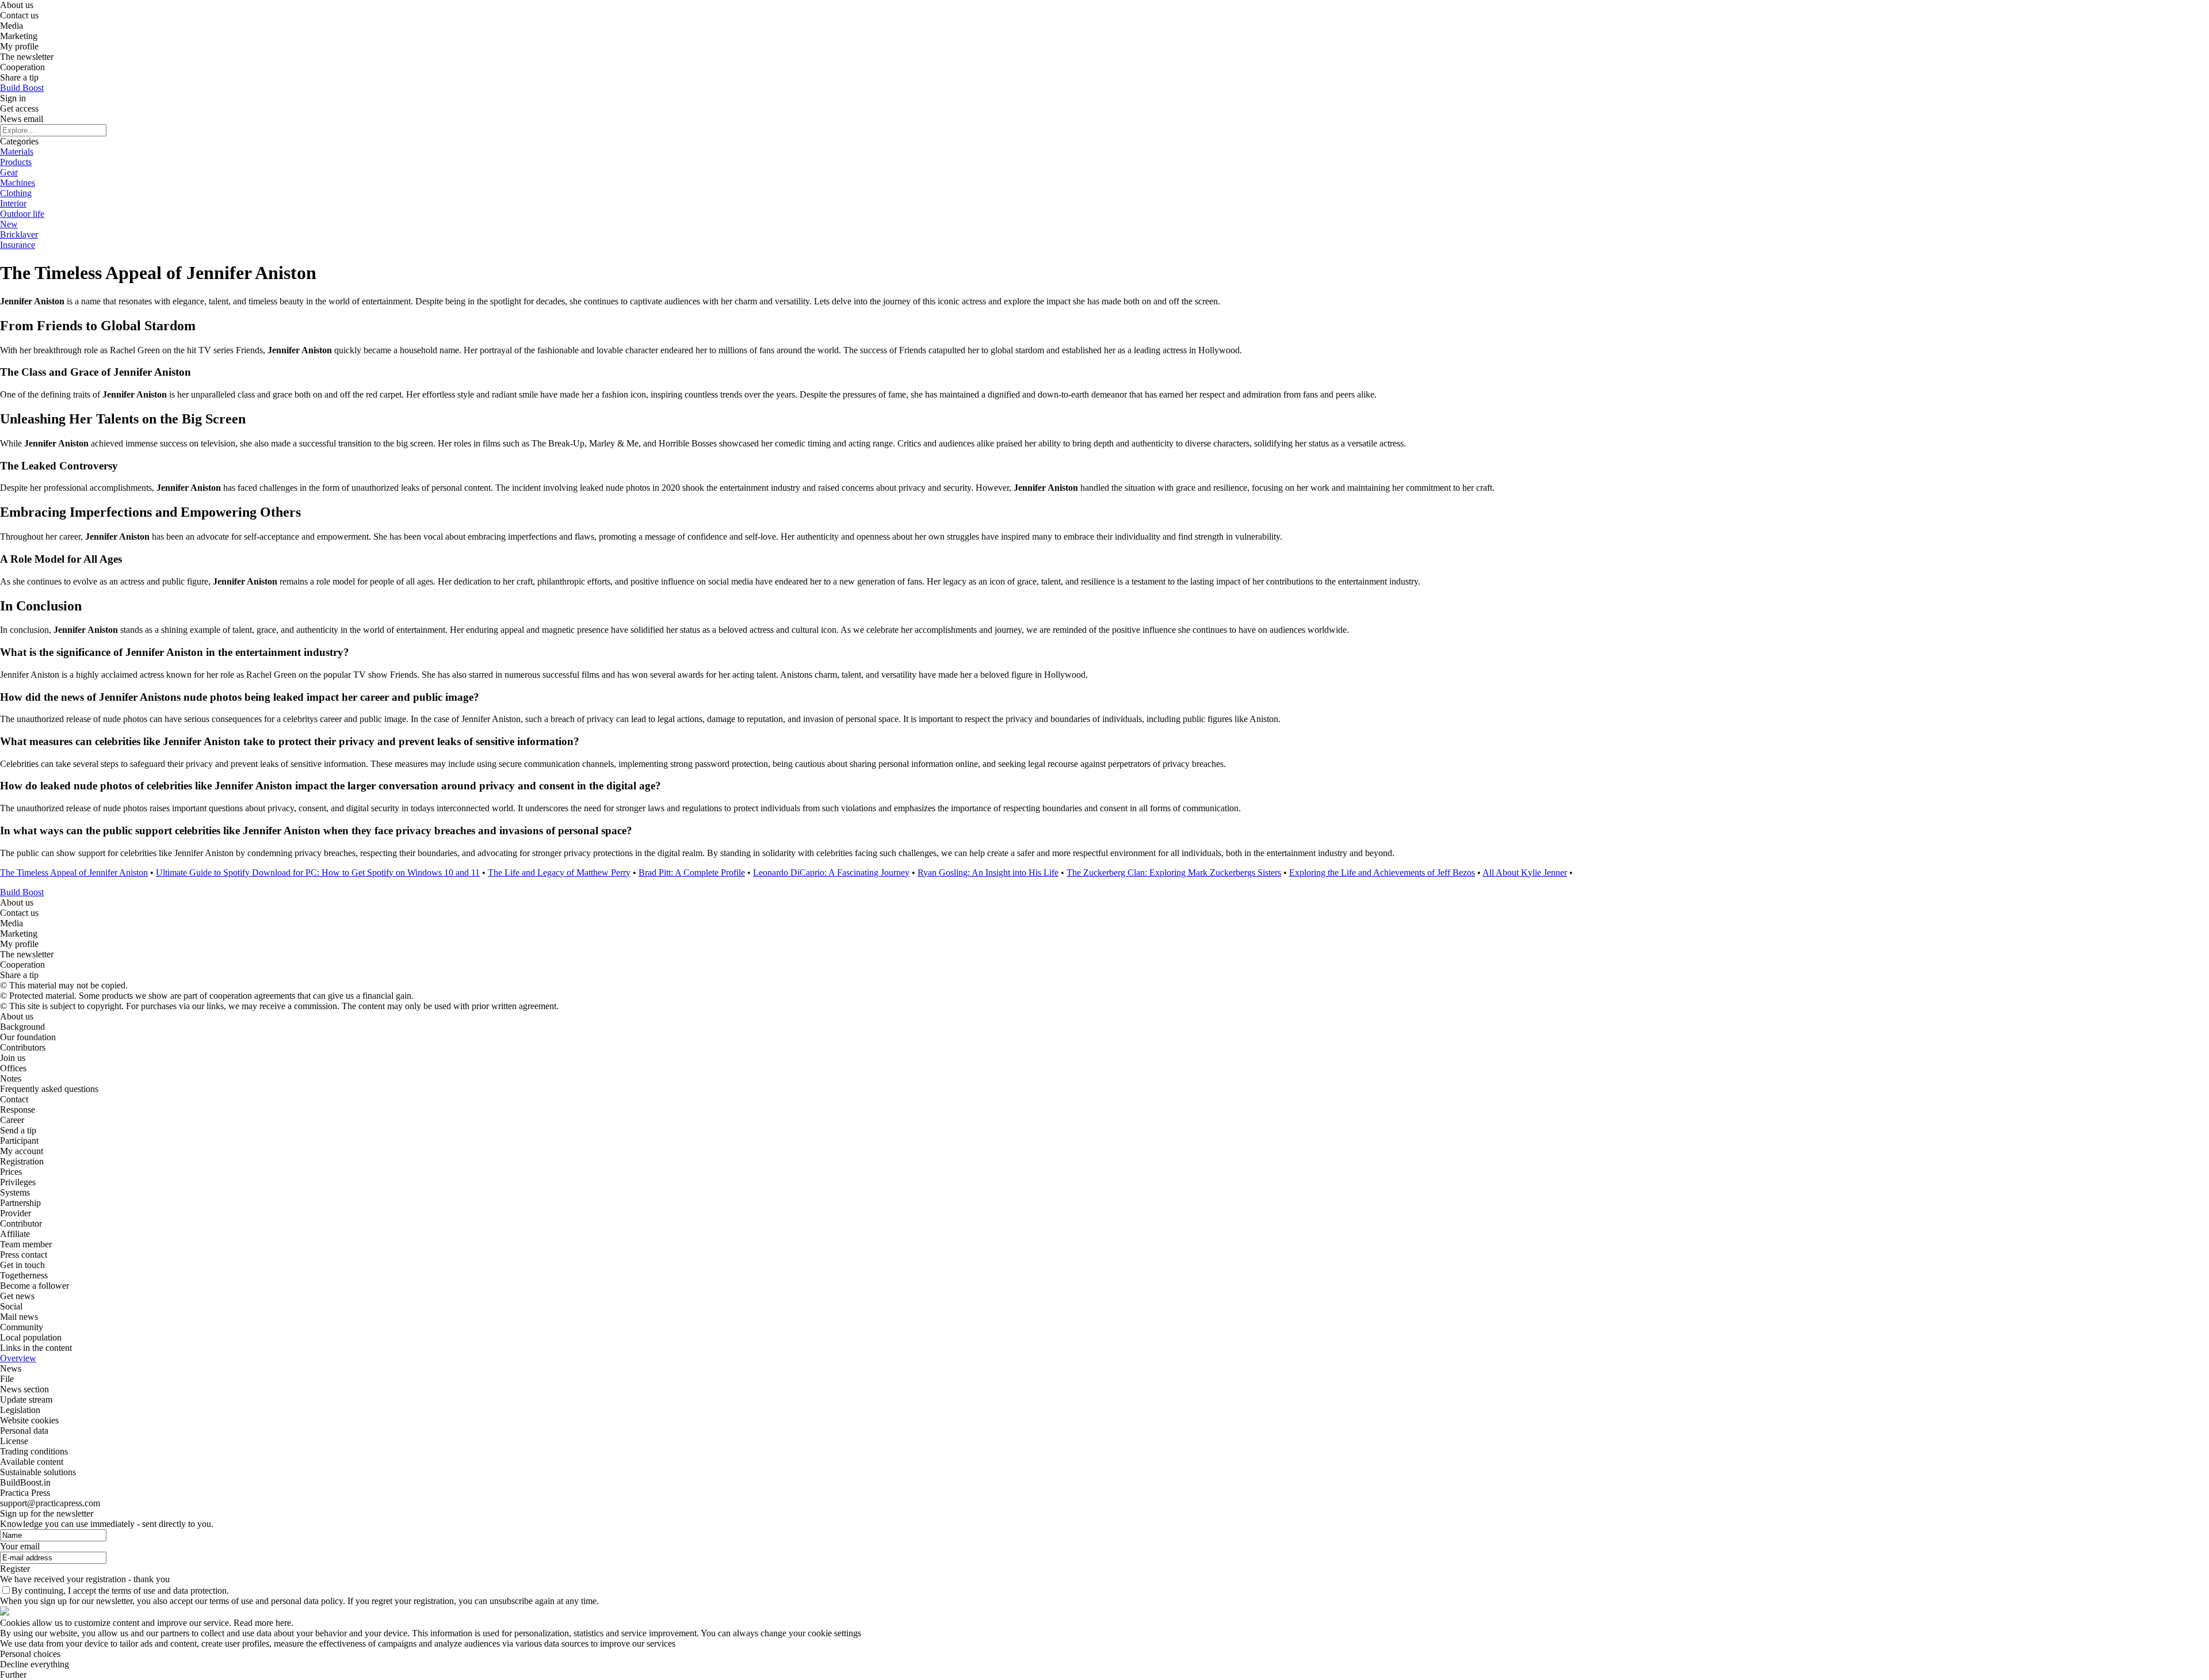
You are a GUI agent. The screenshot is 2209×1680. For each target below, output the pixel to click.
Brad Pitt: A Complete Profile (692, 873)
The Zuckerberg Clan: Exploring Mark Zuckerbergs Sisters (1174, 873)
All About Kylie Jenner (1525, 873)
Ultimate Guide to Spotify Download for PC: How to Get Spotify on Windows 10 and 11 (318, 873)
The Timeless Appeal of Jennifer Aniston (74, 873)
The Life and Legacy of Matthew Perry (559, 873)
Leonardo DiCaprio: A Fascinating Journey (831, 873)
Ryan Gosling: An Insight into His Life (988, 873)
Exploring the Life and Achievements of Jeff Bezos (1382, 873)
